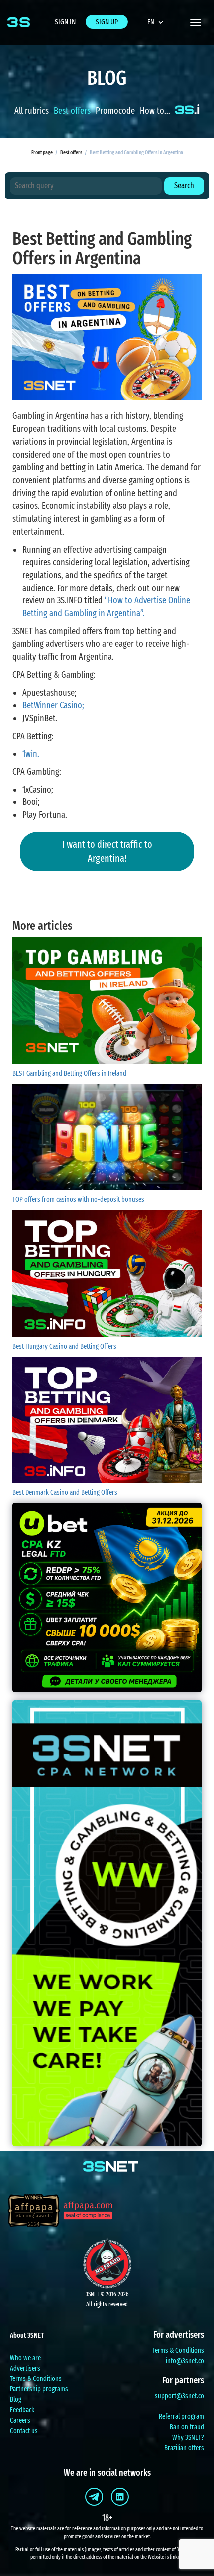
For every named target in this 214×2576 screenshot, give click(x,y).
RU (160, 46)
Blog (16, 2400)
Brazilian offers (184, 2448)
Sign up (107, 22)
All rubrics (32, 111)
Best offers (72, 111)
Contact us (24, 2431)
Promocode (115, 111)
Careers (20, 2421)
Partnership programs (39, 2389)
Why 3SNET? (188, 2438)
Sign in (65, 22)
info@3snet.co (185, 2361)
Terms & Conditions (36, 2379)
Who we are (25, 2358)
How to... (155, 111)
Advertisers (25, 2368)
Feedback (22, 2410)
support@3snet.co (179, 2396)
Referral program (181, 2417)
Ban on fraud (187, 2427)
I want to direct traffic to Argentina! (107, 852)
